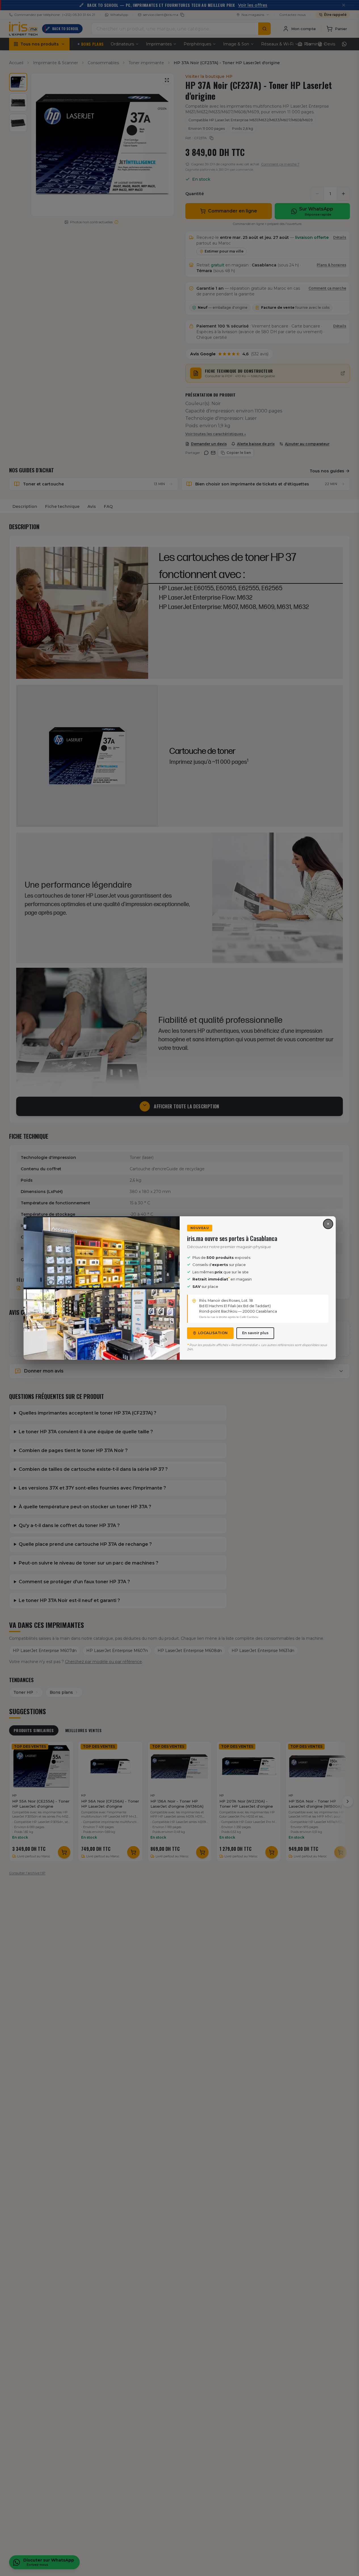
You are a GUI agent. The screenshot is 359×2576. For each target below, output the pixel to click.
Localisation (213, 1333)
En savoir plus (255, 1333)
